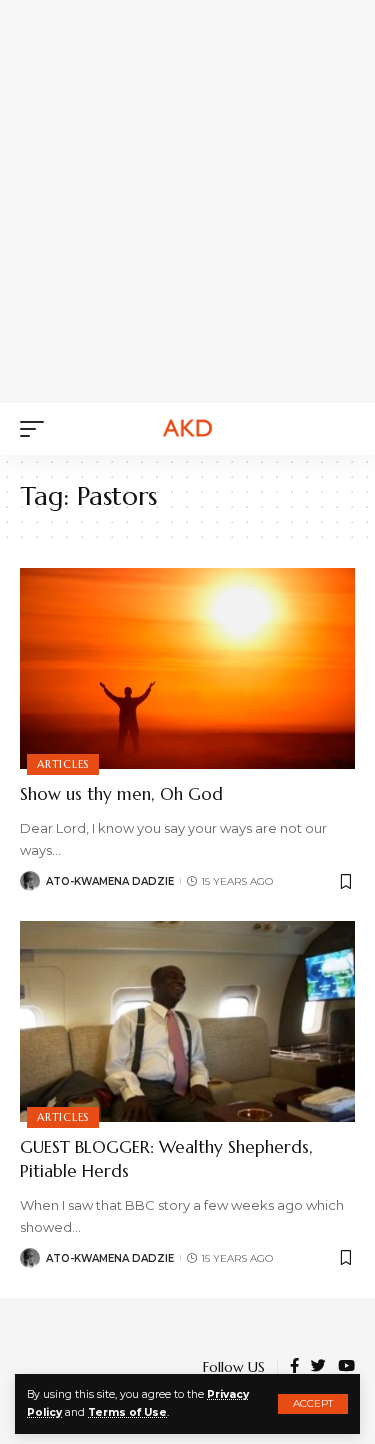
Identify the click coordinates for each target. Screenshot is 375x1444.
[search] (340, 429)
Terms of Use (127, 1412)
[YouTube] (346, 1367)
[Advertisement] (187, 197)
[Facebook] (294, 1367)
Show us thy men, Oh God (121, 794)
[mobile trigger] (37, 429)
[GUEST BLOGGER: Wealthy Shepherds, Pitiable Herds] (187, 1021)
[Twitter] (318, 1367)
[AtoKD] (188, 429)
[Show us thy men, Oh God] (187, 668)
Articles (63, 764)
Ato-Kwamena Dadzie (110, 881)
